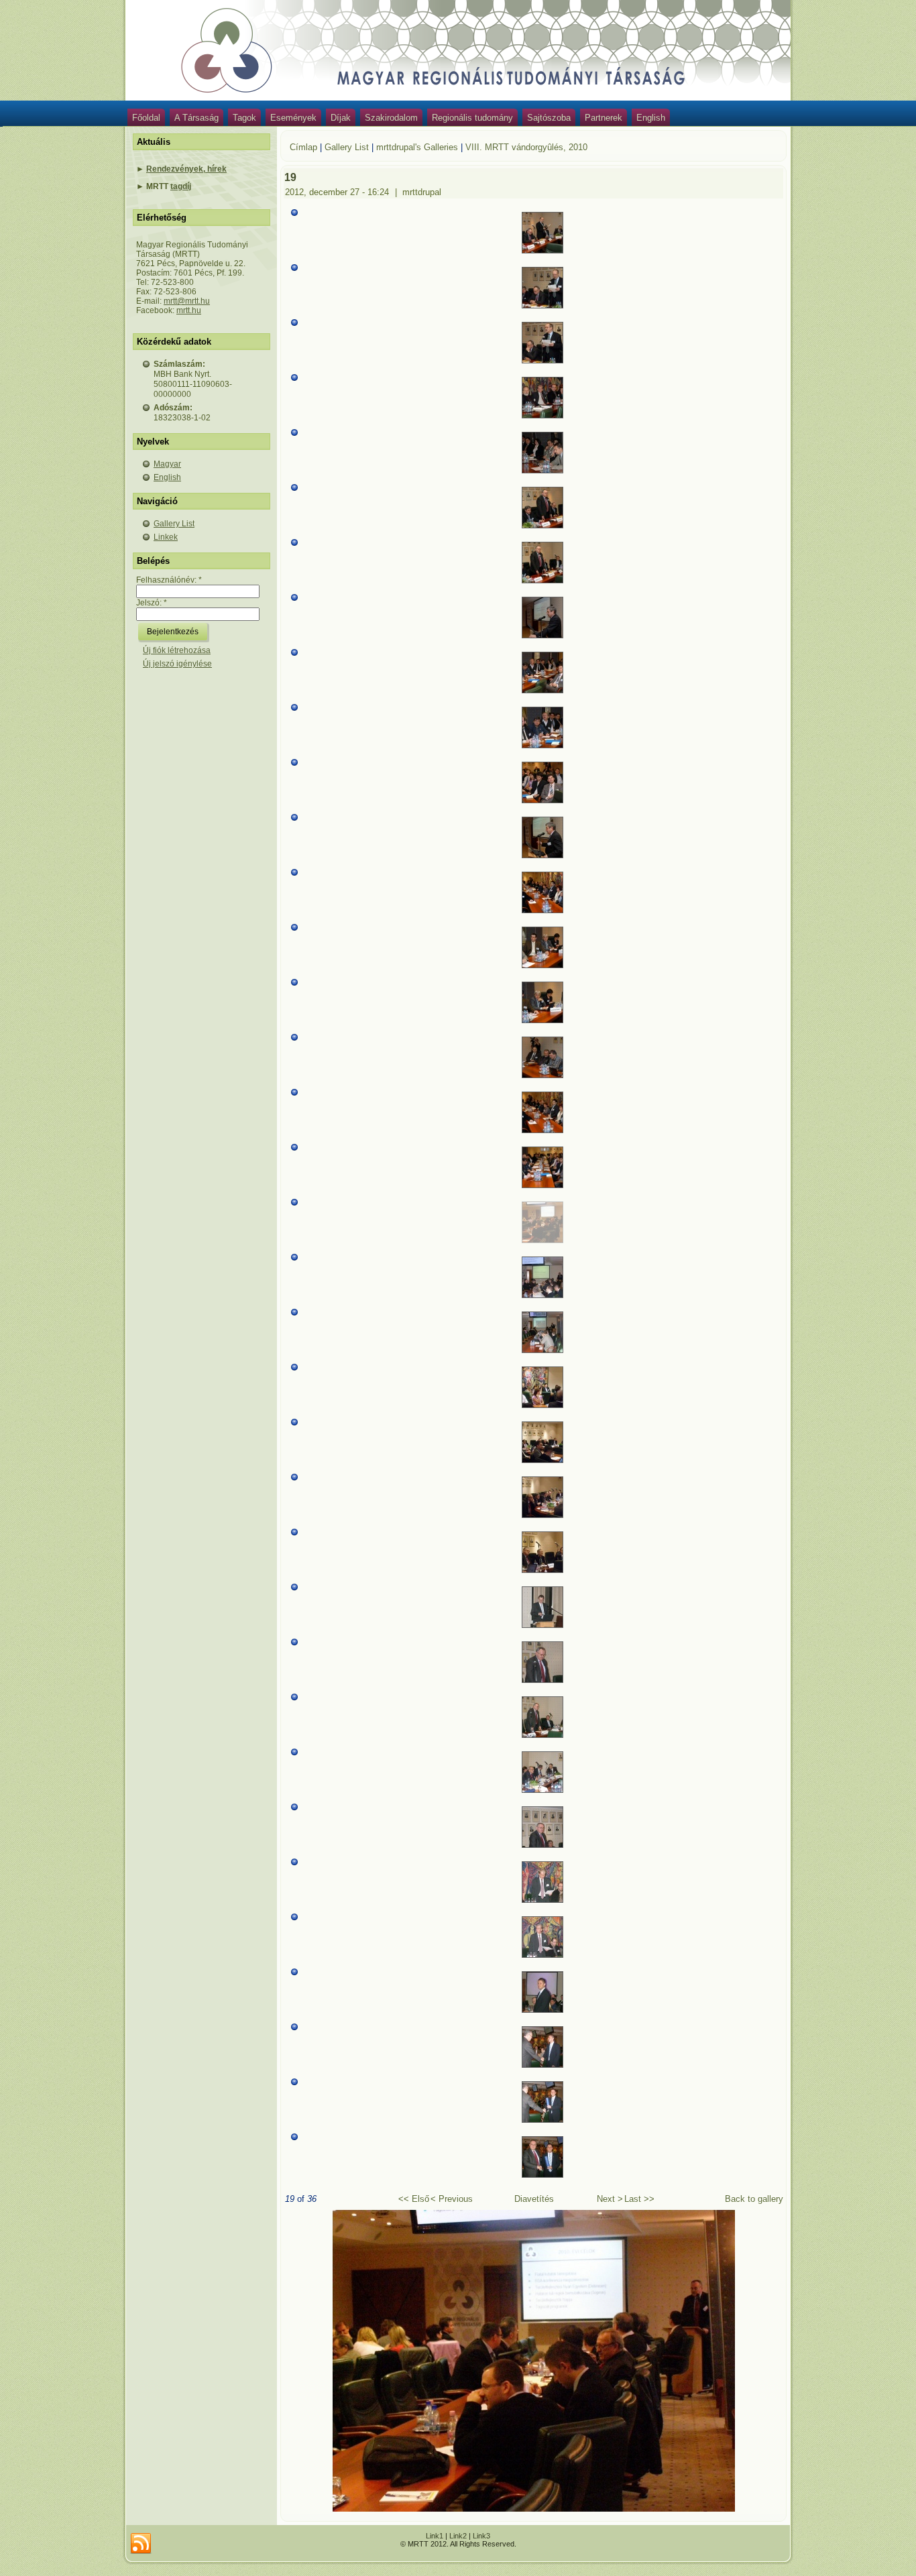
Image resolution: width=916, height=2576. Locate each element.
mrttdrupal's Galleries (417, 147)
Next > (610, 2199)
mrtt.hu (189, 310)
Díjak (341, 118)
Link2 (458, 2536)
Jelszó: (152, 603)
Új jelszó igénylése (177, 664)
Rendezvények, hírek (186, 169)
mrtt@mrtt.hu (187, 301)
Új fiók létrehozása (177, 650)
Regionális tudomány (472, 118)
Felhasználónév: (169, 580)
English (651, 118)
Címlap (303, 147)
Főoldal (146, 118)
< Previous (452, 2199)
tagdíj (181, 186)
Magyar (167, 464)
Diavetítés (534, 2199)
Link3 (481, 2536)
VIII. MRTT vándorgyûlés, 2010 (526, 147)
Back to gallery (754, 2199)
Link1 (435, 2536)
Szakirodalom (391, 118)
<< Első (414, 2199)
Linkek (166, 537)
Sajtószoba (549, 118)
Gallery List (174, 524)
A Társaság (196, 118)
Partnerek (604, 118)
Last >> (639, 2199)
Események (293, 118)
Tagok (244, 118)
